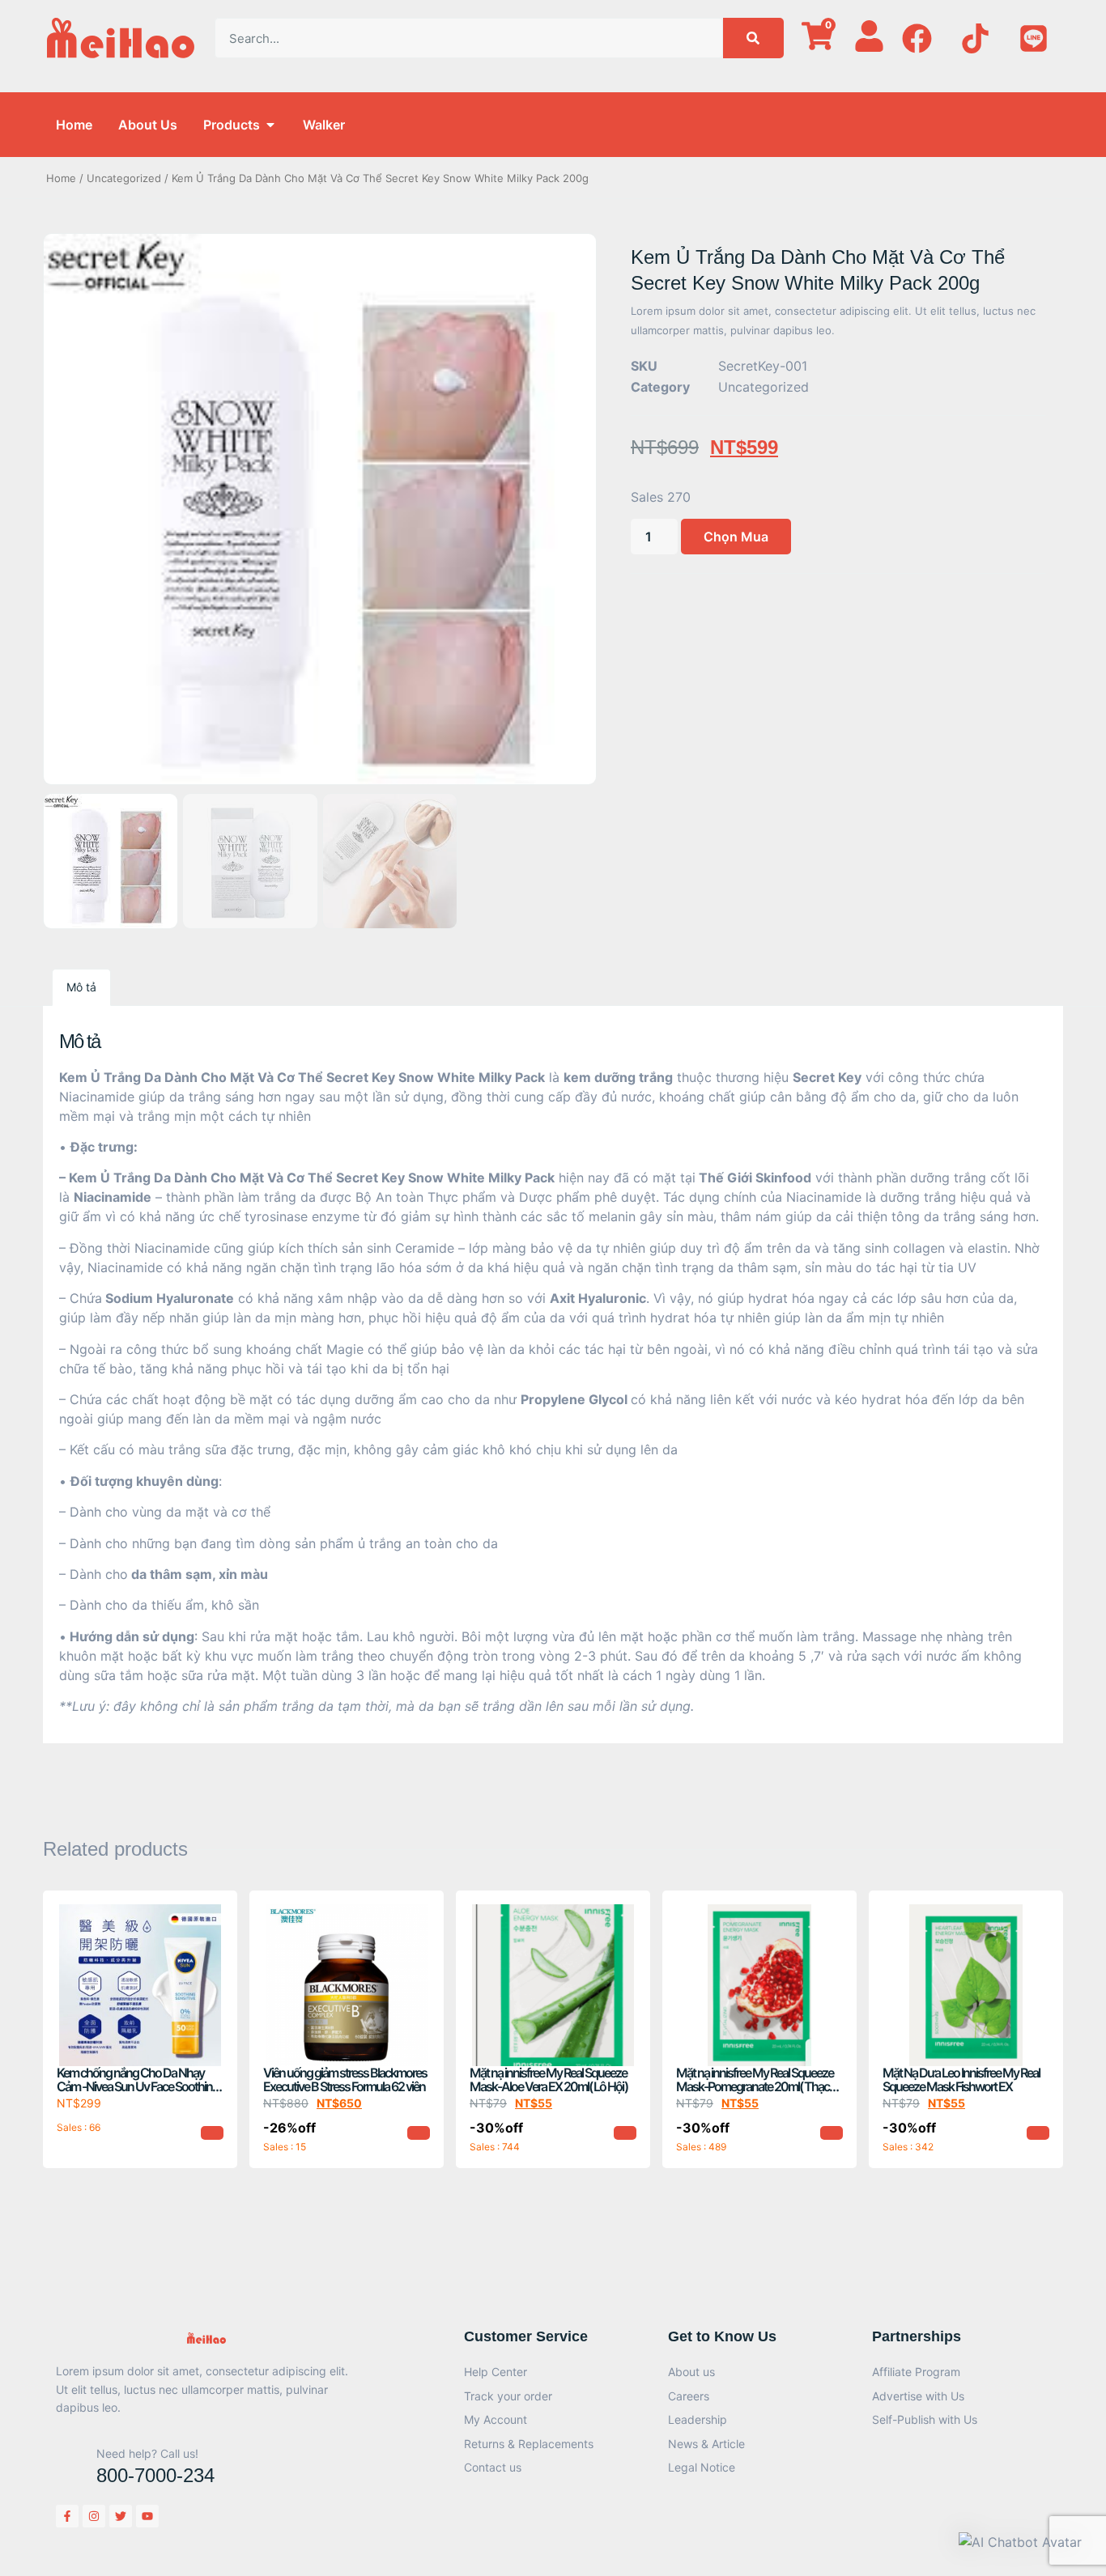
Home (61, 178)
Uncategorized (124, 178)
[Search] (753, 38)
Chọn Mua (736, 537)
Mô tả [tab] (81, 987)
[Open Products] (270, 125)
